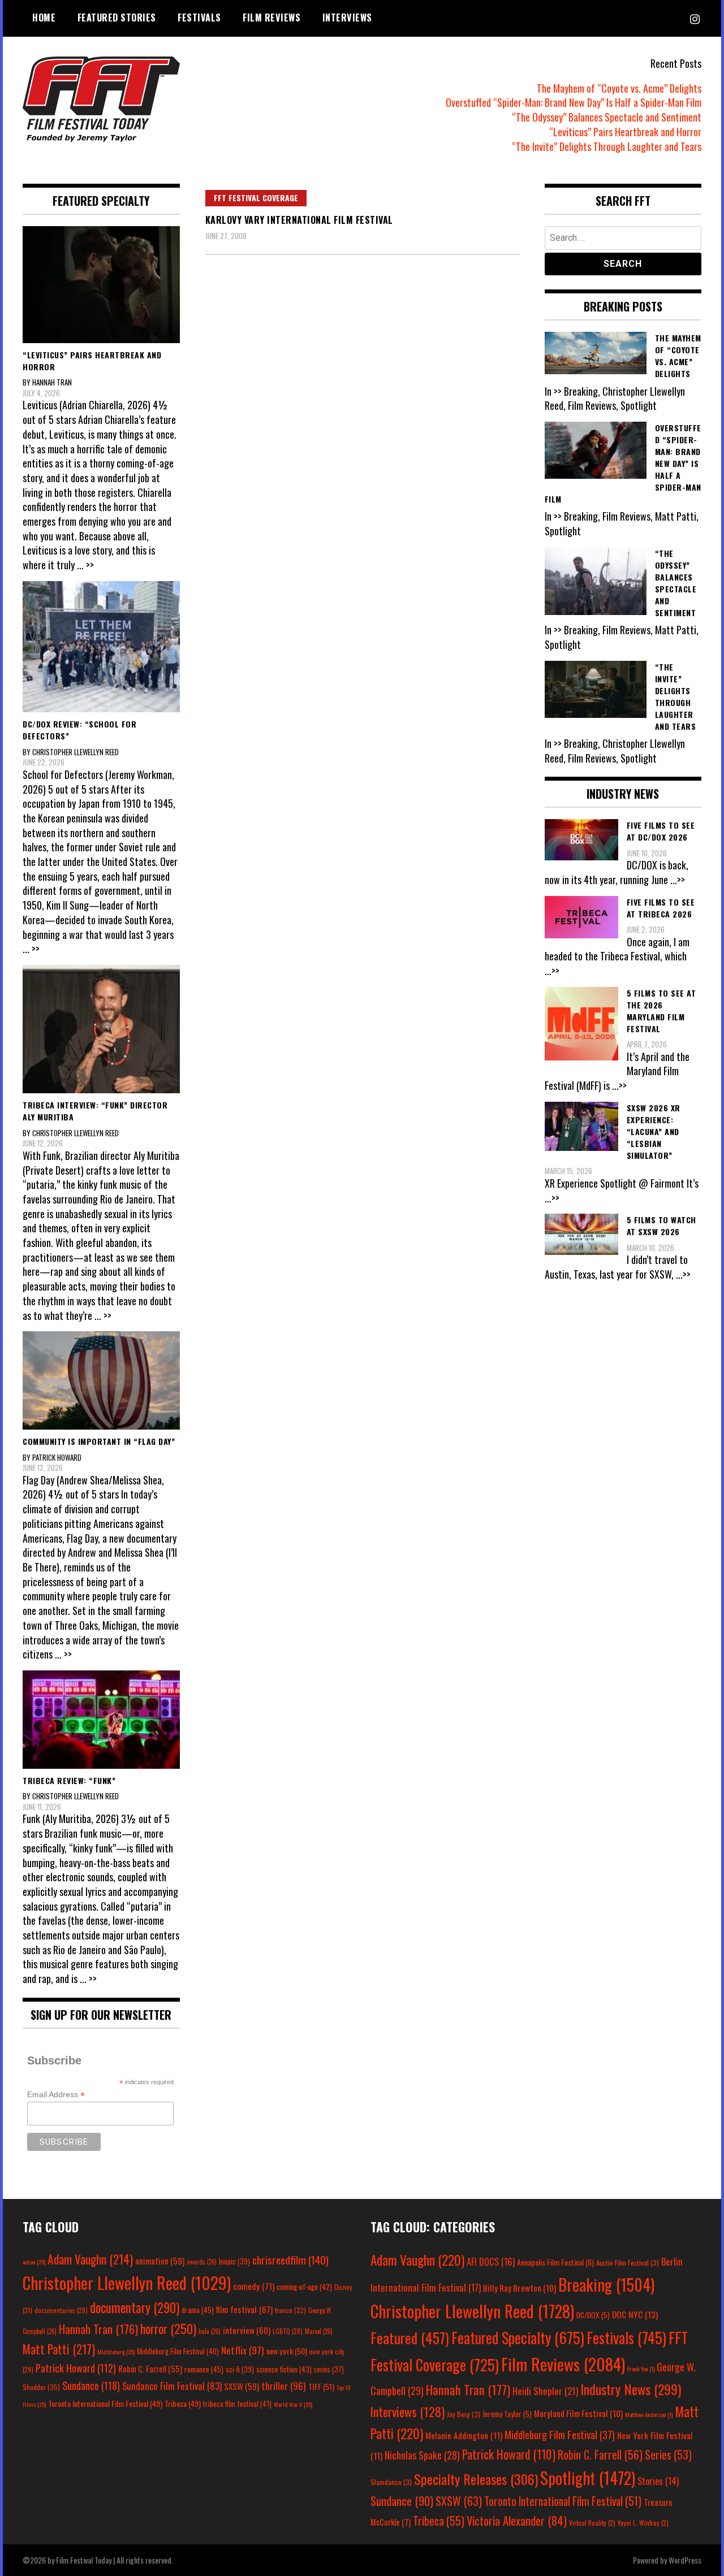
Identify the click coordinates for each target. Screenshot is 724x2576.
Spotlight (588, 2478)
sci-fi (240, 2369)
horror (168, 2328)
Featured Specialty (518, 2338)
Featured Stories (117, 18)
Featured (410, 2338)
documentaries (61, 2310)
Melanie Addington (464, 2435)
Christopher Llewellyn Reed (127, 2282)
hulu (210, 2331)
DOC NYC (635, 2314)
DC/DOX (593, 2315)
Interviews (347, 18)
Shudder (41, 2387)
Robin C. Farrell (150, 2369)
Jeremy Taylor (507, 2414)
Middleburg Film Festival (178, 2351)
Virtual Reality (592, 2523)
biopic (234, 2261)
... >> (85, 565)
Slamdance (391, 2482)
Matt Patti (59, 2349)
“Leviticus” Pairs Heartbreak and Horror (625, 132)
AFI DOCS (491, 2261)
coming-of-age (304, 2287)
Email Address (56, 2095)
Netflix (243, 2350)
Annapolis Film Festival (555, 2262)
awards (202, 2262)
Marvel (319, 2331)
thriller (284, 2385)
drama (198, 2310)
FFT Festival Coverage (256, 198)
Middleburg (116, 2352)
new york (287, 2351)
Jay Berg (464, 2414)
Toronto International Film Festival (105, 2403)
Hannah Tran (98, 2329)
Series (668, 2455)
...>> (678, 880)
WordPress (685, 2560)
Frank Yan (641, 2369)
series (329, 2369)
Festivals (199, 18)
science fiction (284, 2369)
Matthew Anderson (649, 2414)
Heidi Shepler (545, 2391)
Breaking (606, 2284)
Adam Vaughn (90, 2259)
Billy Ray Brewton (520, 2288)
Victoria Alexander (517, 2520)
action (34, 2262)
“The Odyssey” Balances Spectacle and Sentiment (607, 117)
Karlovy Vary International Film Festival (299, 220)
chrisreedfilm (290, 2260)
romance (204, 2369)
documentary (135, 2307)
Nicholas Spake (422, 2455)
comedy (254, 2286)
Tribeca (183, 2403)
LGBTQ (288, 2331)
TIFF (321, 2386)
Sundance (91, 2385)
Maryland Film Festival (578, 2413)
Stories (658, 2481)
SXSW (242, 2386)
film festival (244, 2309)
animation (160, 2261)
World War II (293, 2404)
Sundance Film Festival (172, 2386)
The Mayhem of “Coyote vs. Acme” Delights (619, 88)
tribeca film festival (237, 2404)
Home (44, 18)
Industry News (631, 2389)
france (290, 2310)
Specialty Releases (476, 2479)
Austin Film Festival (628, 2263)
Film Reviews (271, 18)
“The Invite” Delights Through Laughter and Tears (607, 146)
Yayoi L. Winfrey (643, 2523)
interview (247, 2330)
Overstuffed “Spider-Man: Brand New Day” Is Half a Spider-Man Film (574, 102)
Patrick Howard (76, 2368)
